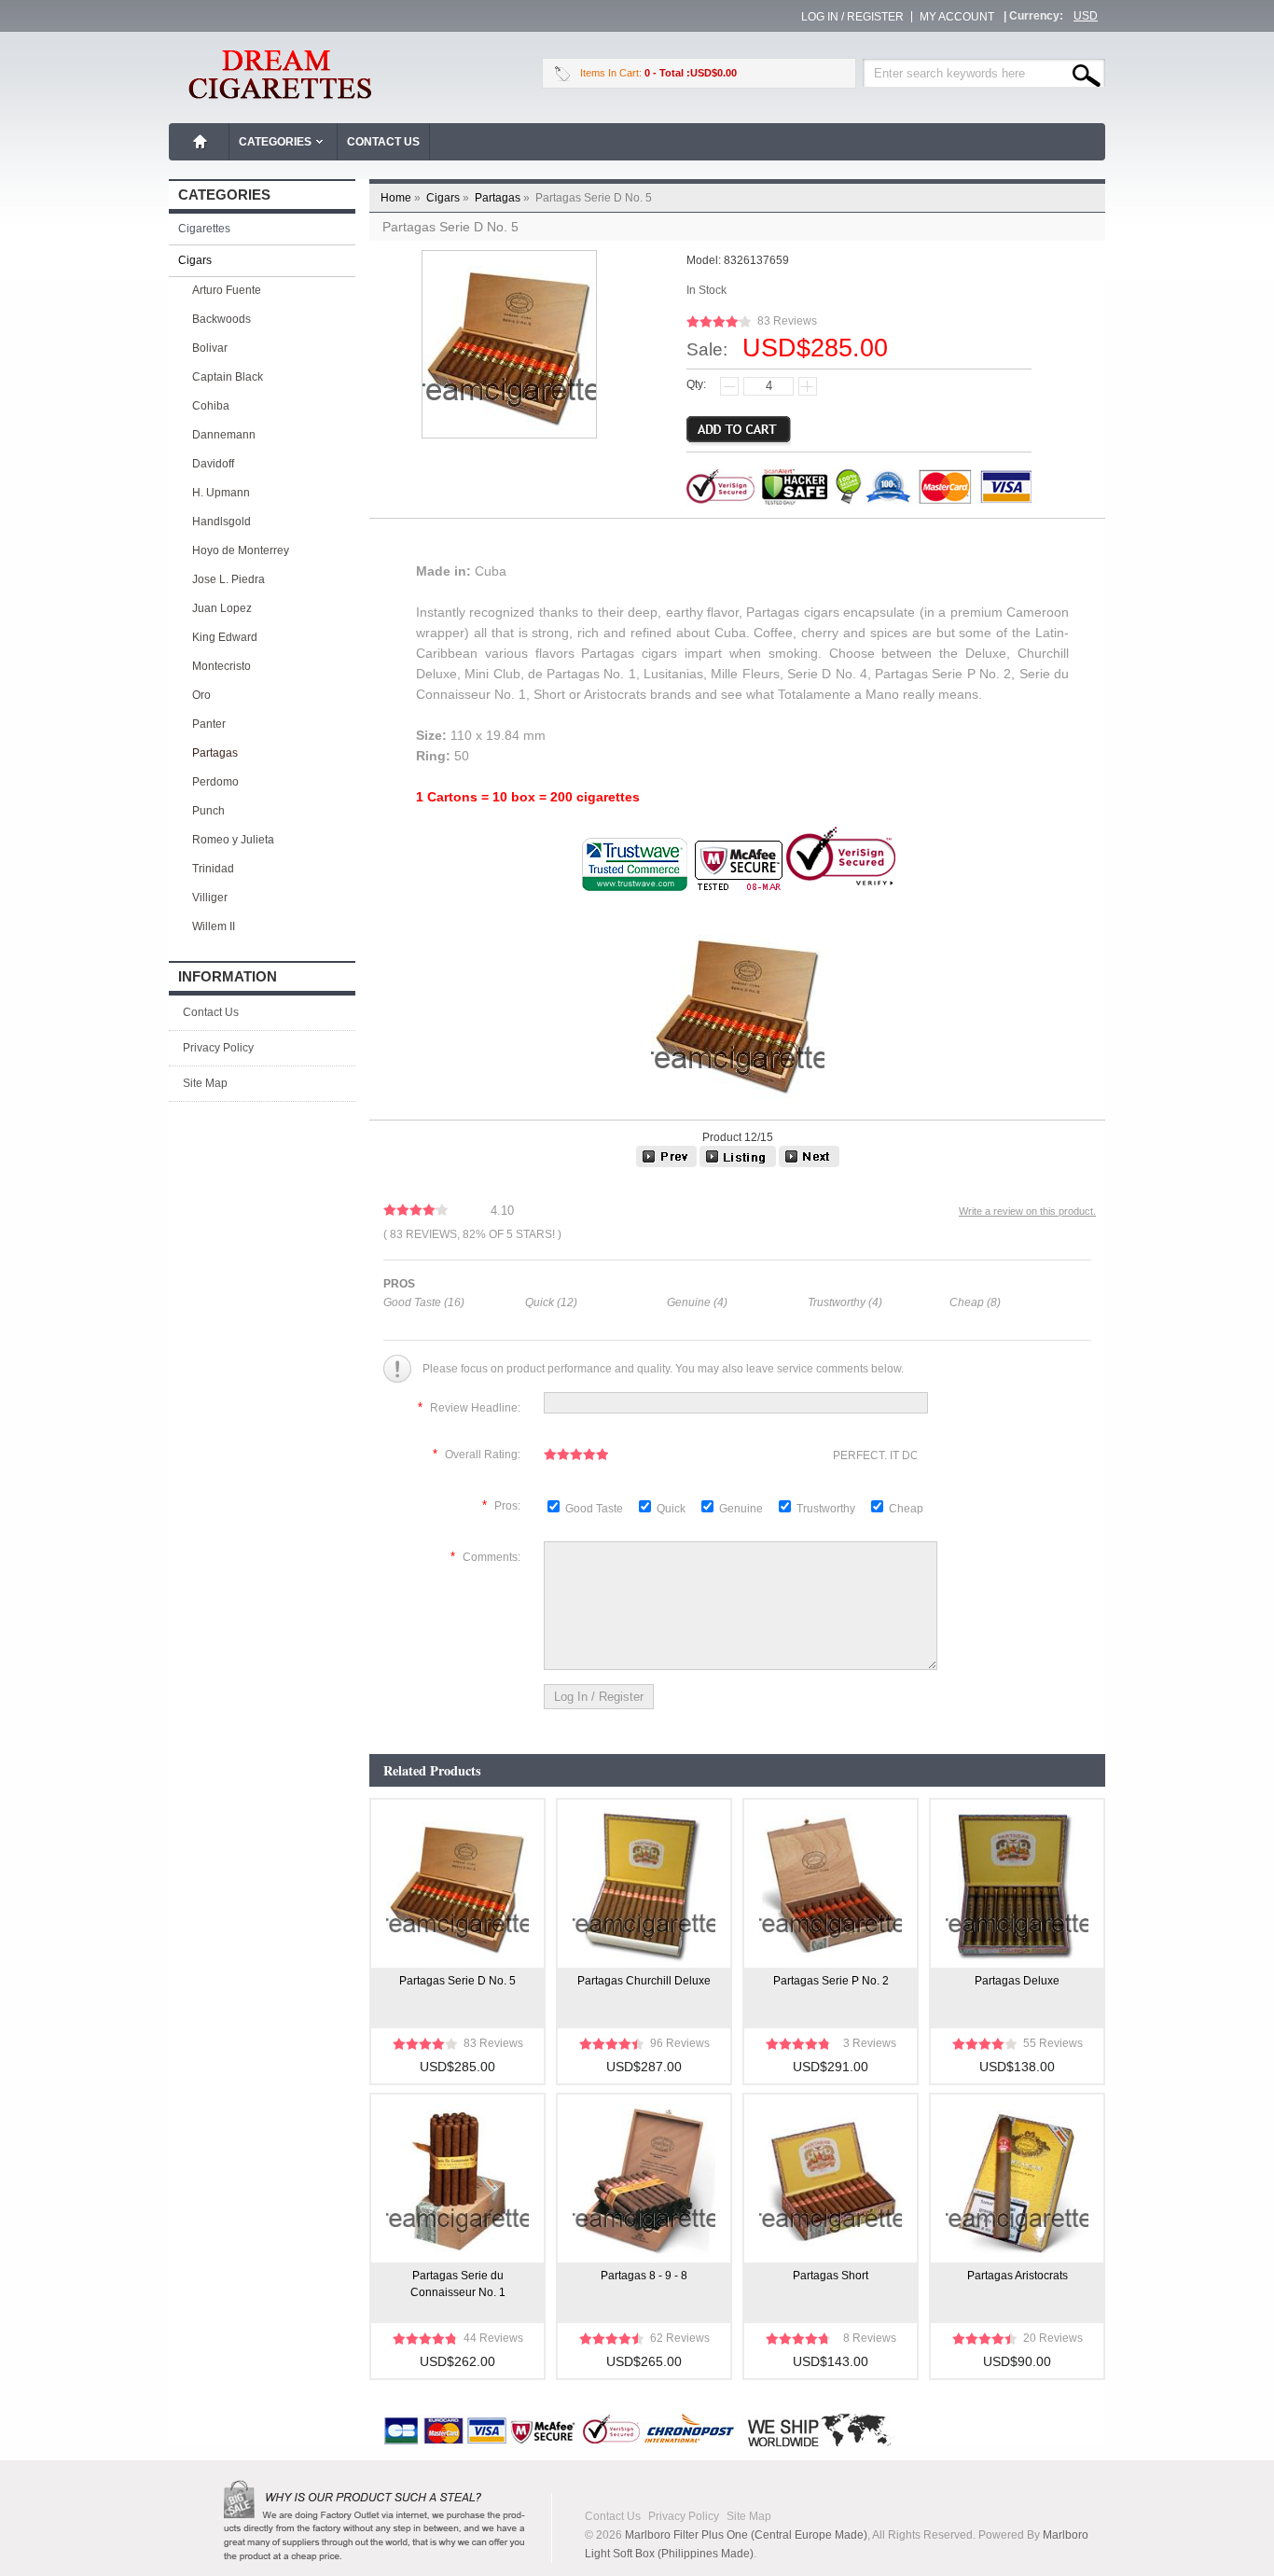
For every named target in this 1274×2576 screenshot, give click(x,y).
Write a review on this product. (1027, 1211)
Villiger (210, 898)
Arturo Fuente (227, 290)
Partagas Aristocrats (1018, 2276)
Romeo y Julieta (233, 840)
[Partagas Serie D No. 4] (666, 1163)
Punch (208, 811)
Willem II (214, 926)
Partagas (504, 198)
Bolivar (210, 348)
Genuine (742, 1509)
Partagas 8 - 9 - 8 (644, 2276)
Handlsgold (222, 522)
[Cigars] (738, 1163)
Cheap (906, 1509)
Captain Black (228, 377)
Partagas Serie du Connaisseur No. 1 (458, 2284)
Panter (209, 724)
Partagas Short (831, 2276)
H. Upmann (221, 493)
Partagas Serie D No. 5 (457, 1981)
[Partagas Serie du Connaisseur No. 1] (809, 1163)
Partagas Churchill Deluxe (644, 1981)
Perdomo (215, 782)
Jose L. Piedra (228, 579)
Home (201, 142)
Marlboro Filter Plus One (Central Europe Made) (746, 2535)
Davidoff (213, 464)
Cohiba (211, 406)
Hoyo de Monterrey (241, 550)
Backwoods (222, 319)
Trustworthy (827, 1509)
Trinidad (213, 869)
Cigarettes (204, 229)
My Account (957, 17)
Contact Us (383, 142)
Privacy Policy (218, 1048)
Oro (201, 695)
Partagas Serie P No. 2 (831, 1981)
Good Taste (595, 1509)
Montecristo (222, 666)
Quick (671, 1509)
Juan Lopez (222, 608)
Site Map (205, 1083)
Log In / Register (852, 17)
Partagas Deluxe (1017, 1981)
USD (1086, 16)
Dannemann (224, 435)
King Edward (225, 637)
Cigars (449, 198)
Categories (275, 142)
